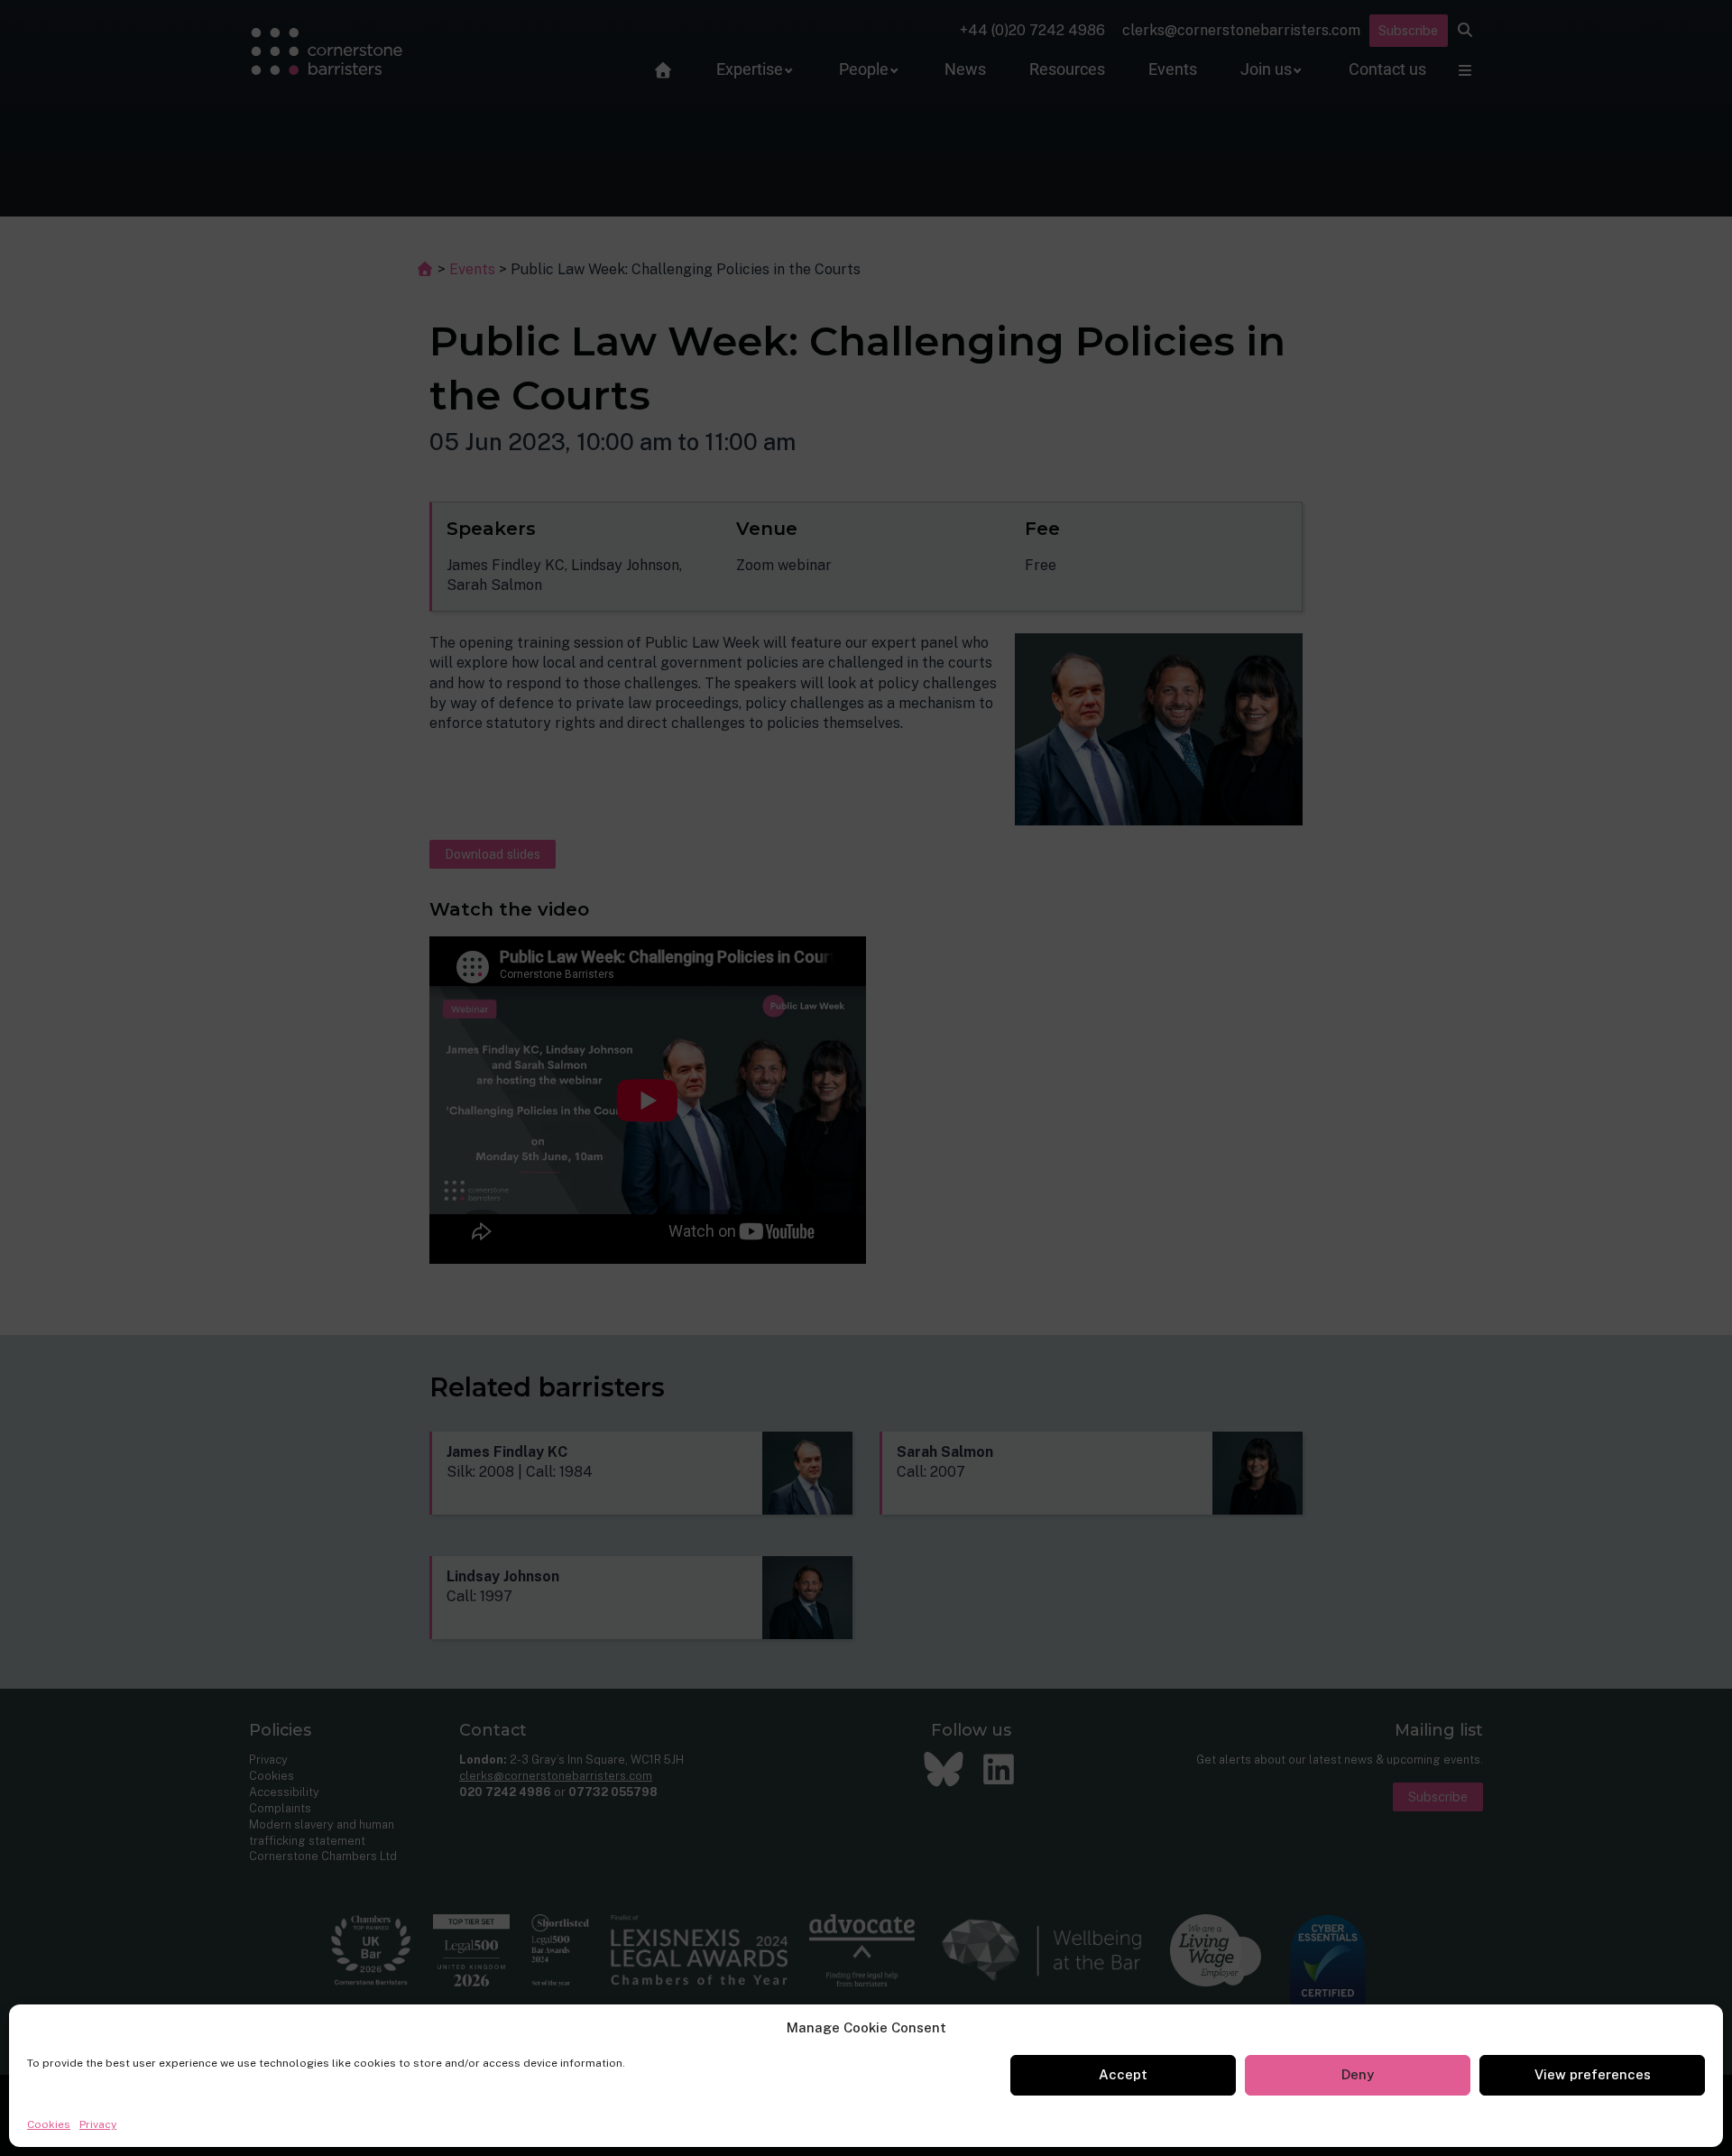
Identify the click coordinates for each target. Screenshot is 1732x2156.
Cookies (49, 2124)
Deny (1358, 2074)
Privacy (98, 2124)
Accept (1123, 2074)
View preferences (1593, 2074)
